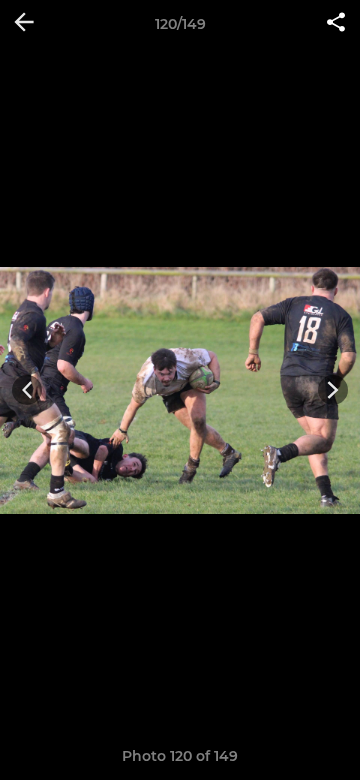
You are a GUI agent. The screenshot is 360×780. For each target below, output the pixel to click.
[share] (336, 24)
